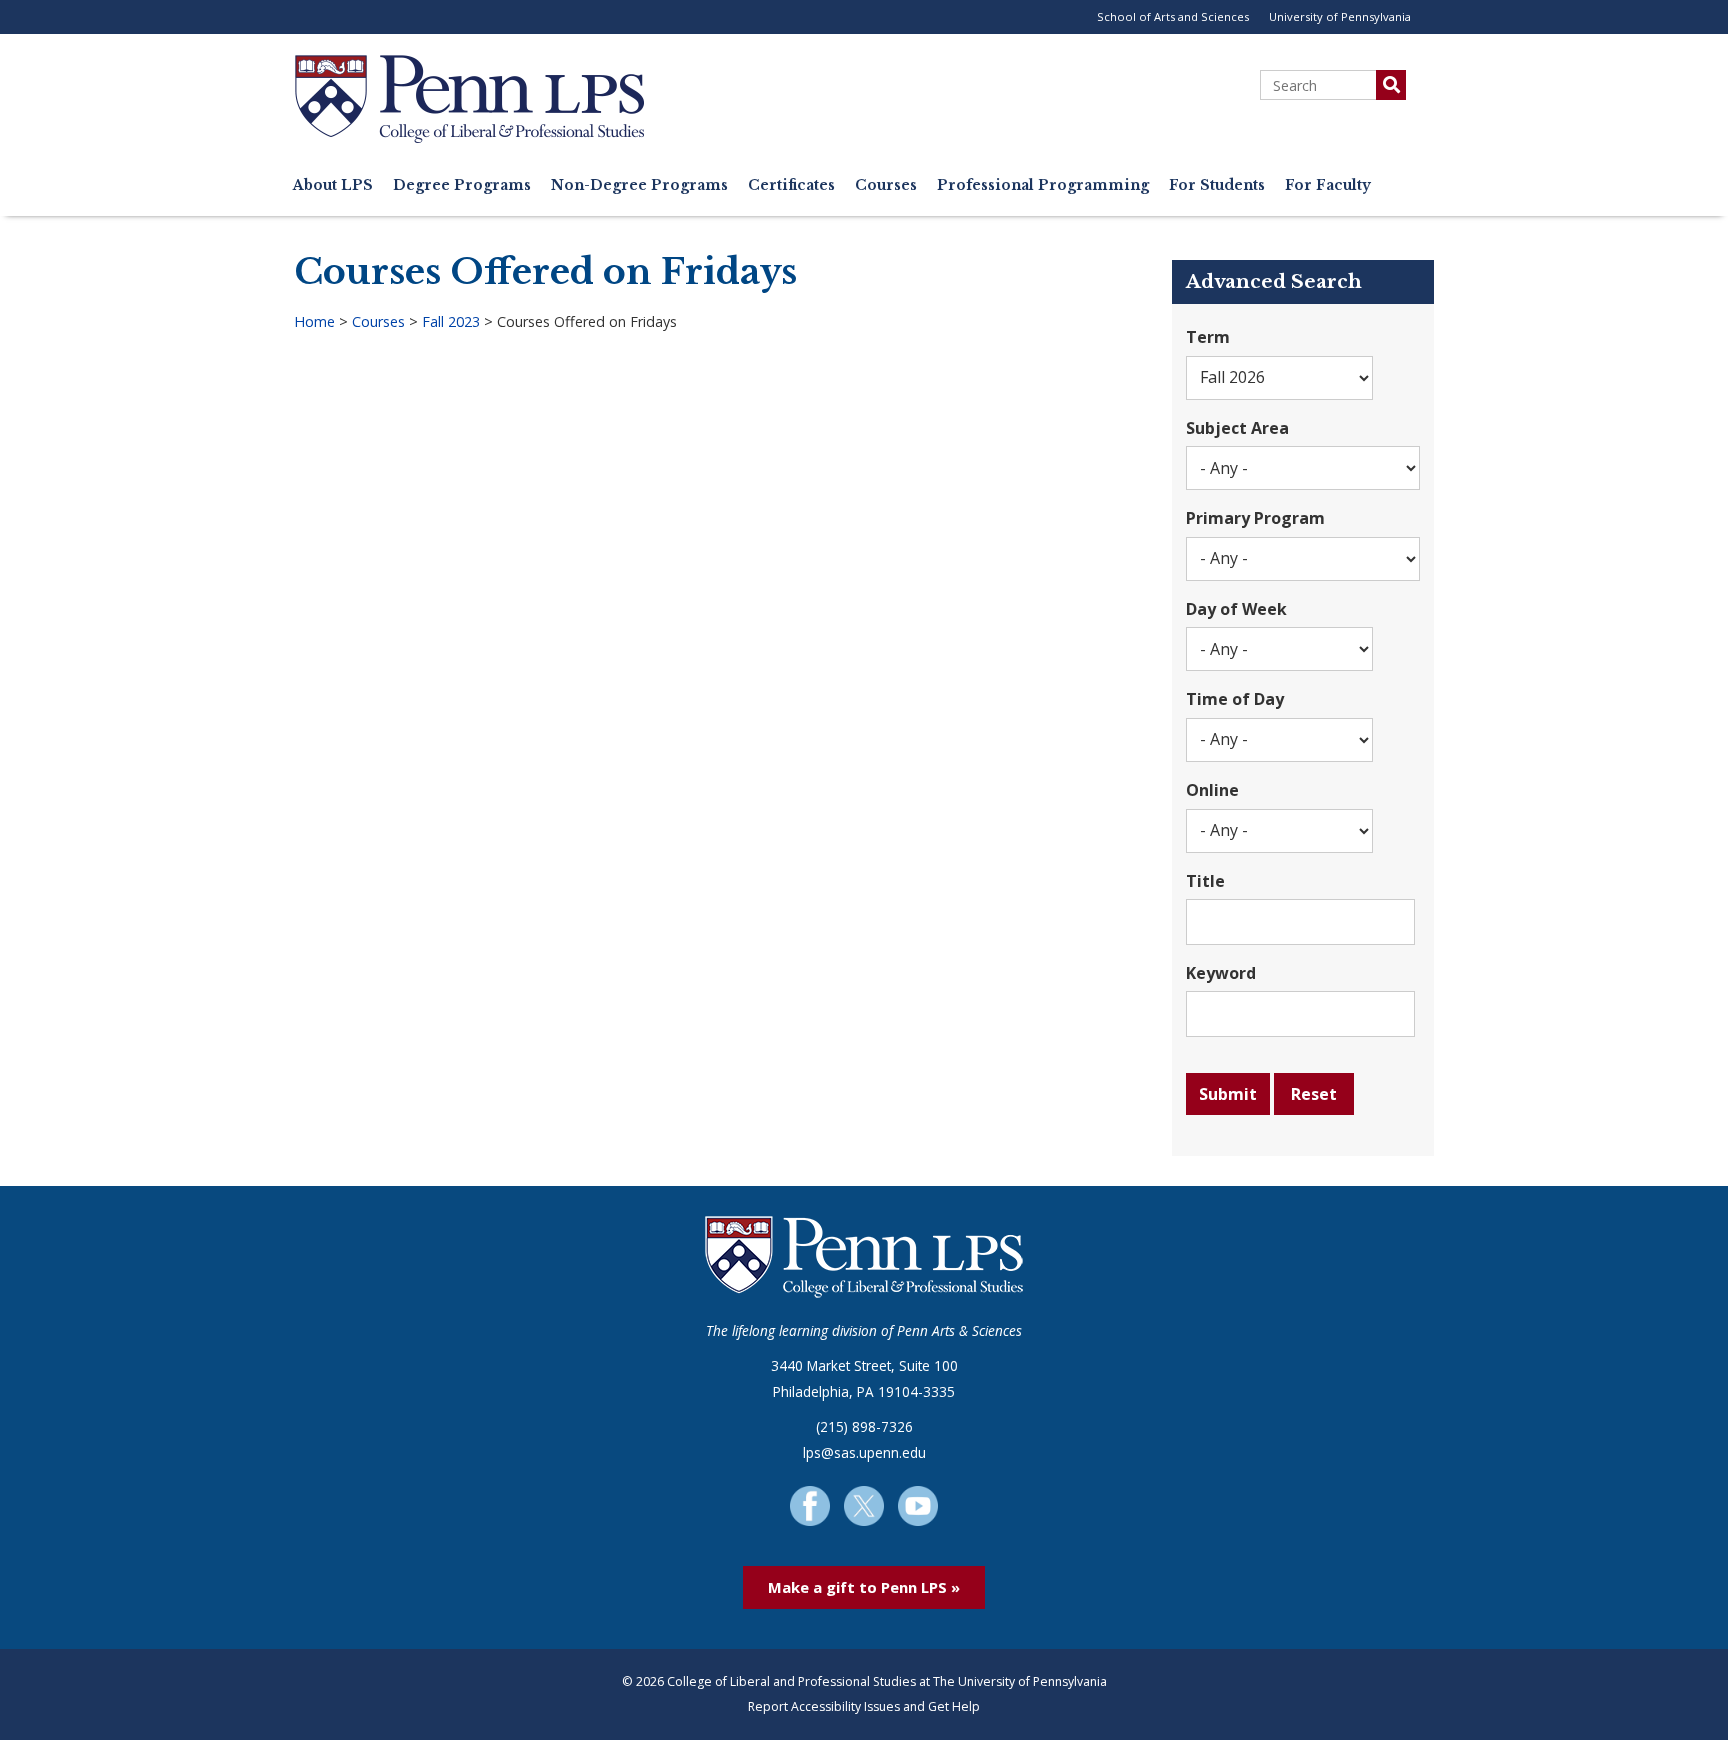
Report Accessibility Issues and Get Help (864, 1706)
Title (1205, 881)
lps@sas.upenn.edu (864, 1452)
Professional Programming (1043, 185)
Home (314, 321)
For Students (1217, 185)
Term (1208, 337)
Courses (886, 185)
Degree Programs (462, 185)
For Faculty (1328, 185)
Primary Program (1255, 518)
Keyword (1221, 973)
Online (1212, 790)
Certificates (791, 185)
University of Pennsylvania (1340, 16)
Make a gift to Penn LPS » (864, 1587)
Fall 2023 (451, 321)
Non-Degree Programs (639, 185)
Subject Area (1237, 428)
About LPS (333, 185)
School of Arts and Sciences (1173, 16)
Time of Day (1235, 699)
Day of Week (1236, 609)
